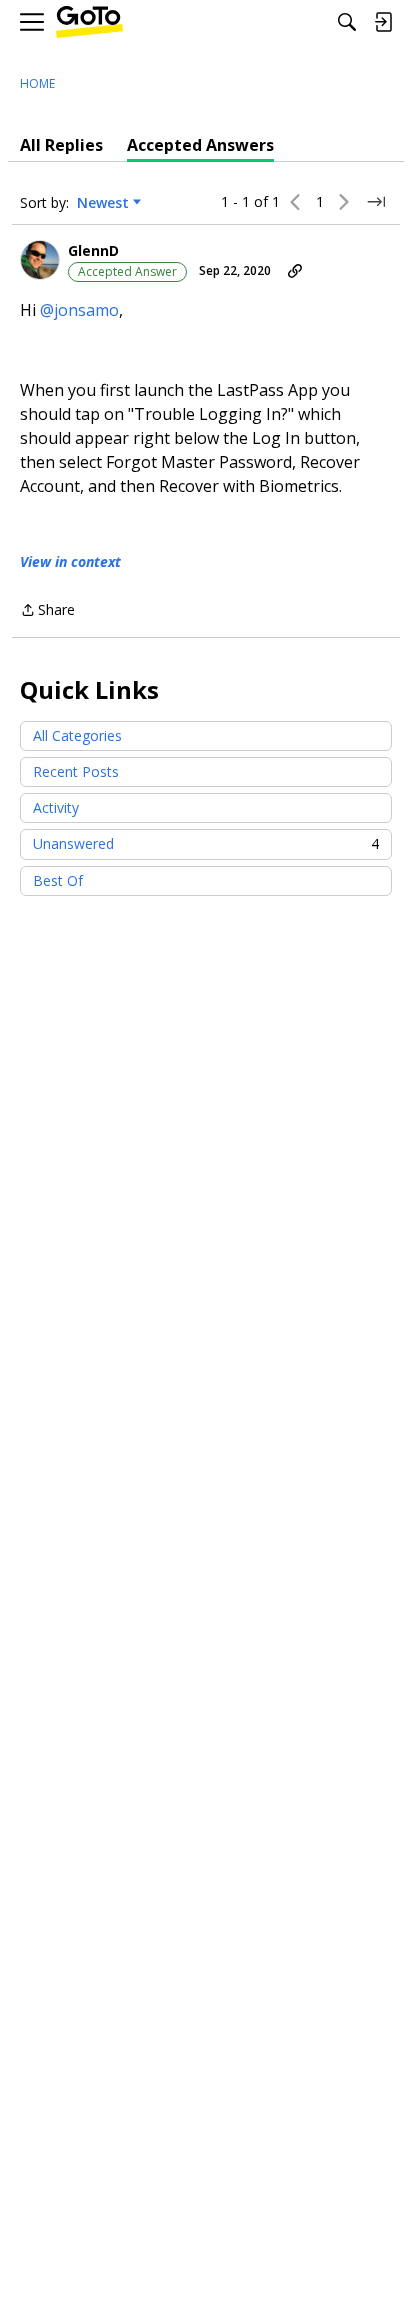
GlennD (93, 251)
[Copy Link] (295, 271)
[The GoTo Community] (89, 22)
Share (47, 611)
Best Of (58, 880)
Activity (56, 807)
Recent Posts (76, 771)
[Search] (347, 22)
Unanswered (206, 843)
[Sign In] (383, 22)
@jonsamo (79, 310)
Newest (103, 203)
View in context (70, 561)
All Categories (77, 735)
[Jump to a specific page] (376, 202)
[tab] (61, 145)
